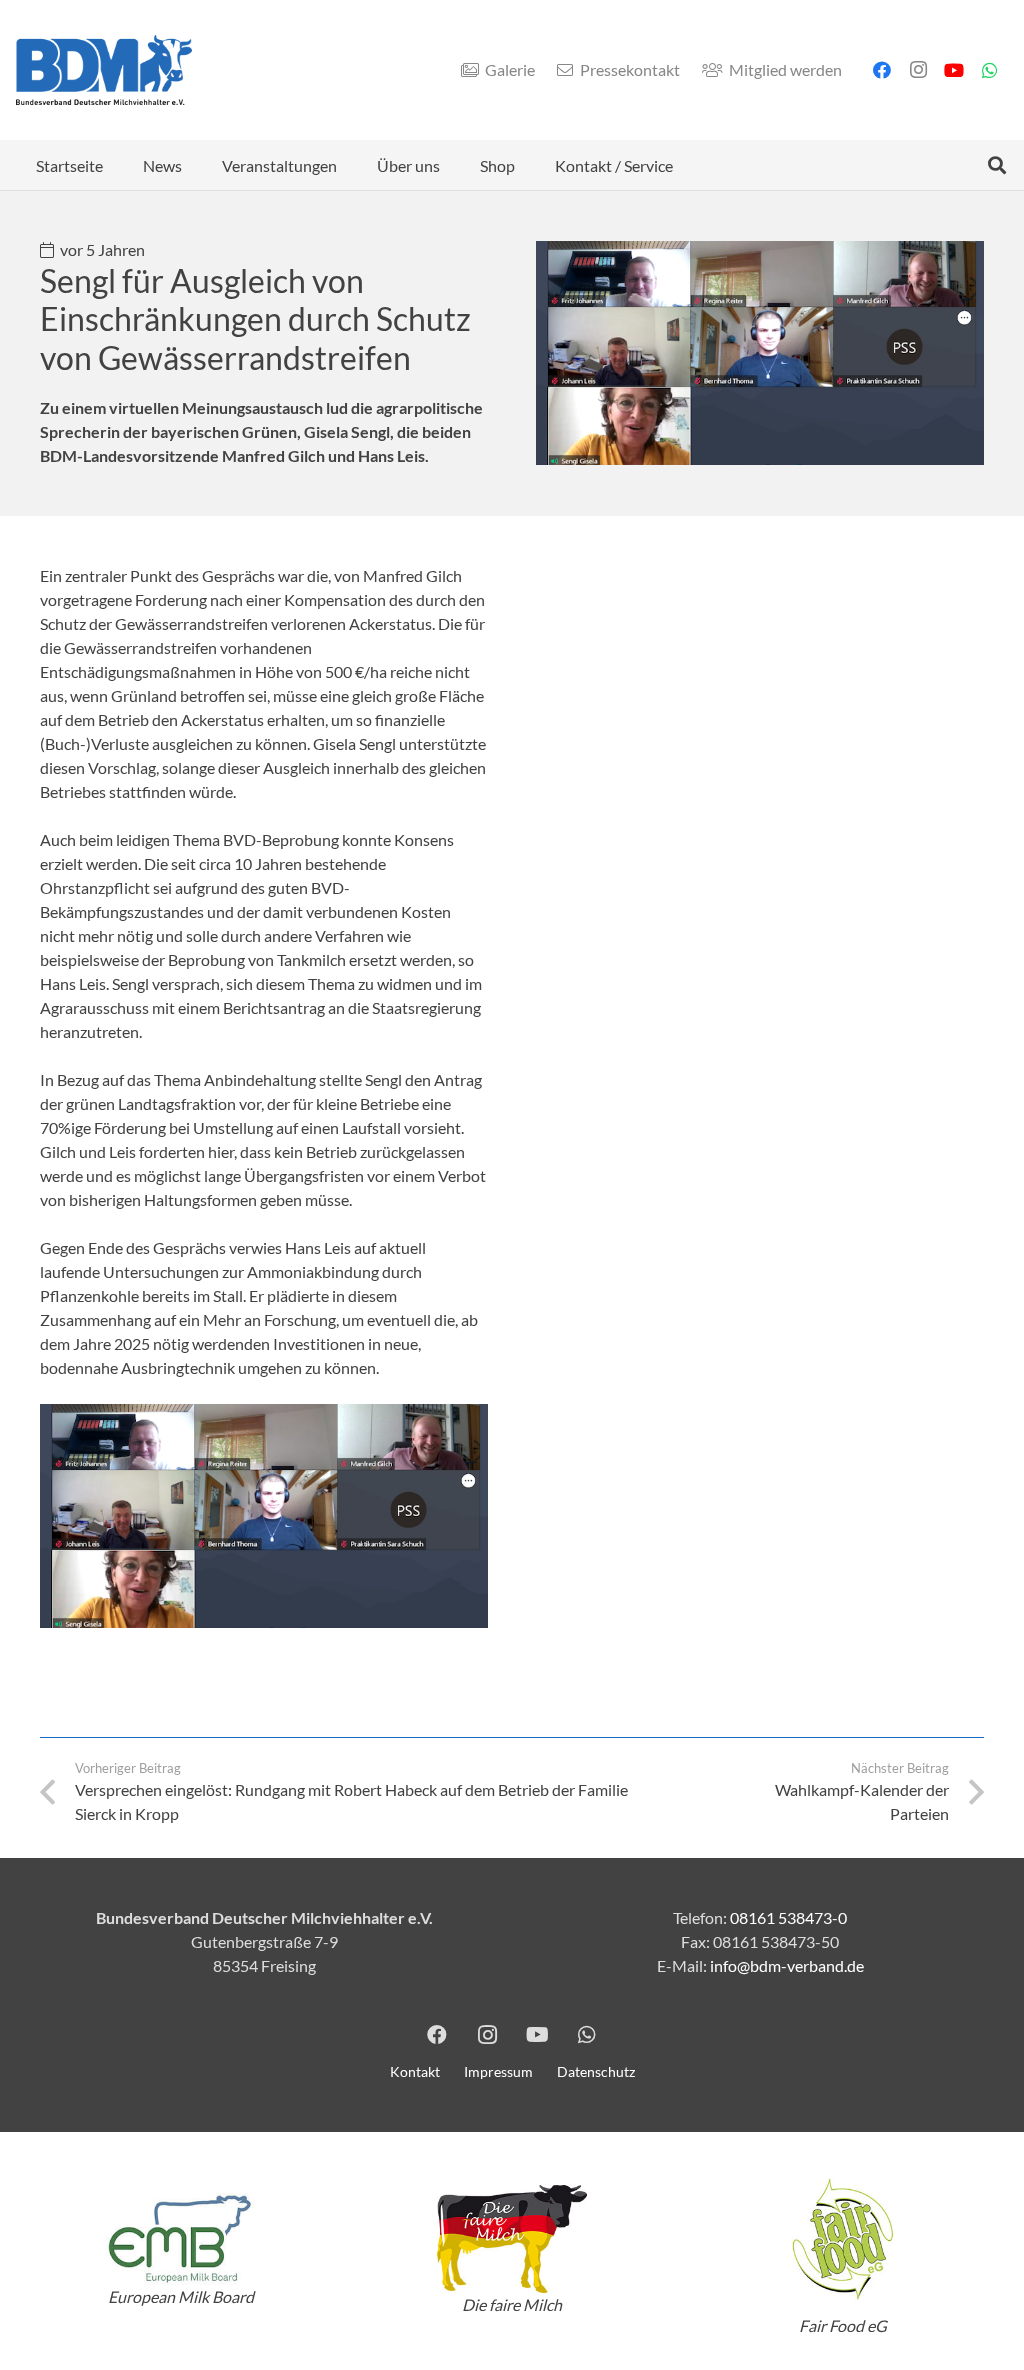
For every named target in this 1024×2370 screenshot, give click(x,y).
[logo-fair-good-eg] (842, 2239)
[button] (196, 164)
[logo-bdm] (104, 70)
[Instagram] (918, 70)
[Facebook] (882, 70)
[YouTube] (954, 70)
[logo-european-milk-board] (181, 2238)
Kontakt (415, 2071)
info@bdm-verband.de (787, 1965)
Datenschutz (596, 2071)
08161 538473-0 (788, 1917)
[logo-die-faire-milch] (512, 2239)
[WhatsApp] (990, 70)
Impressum (498, 2071)
